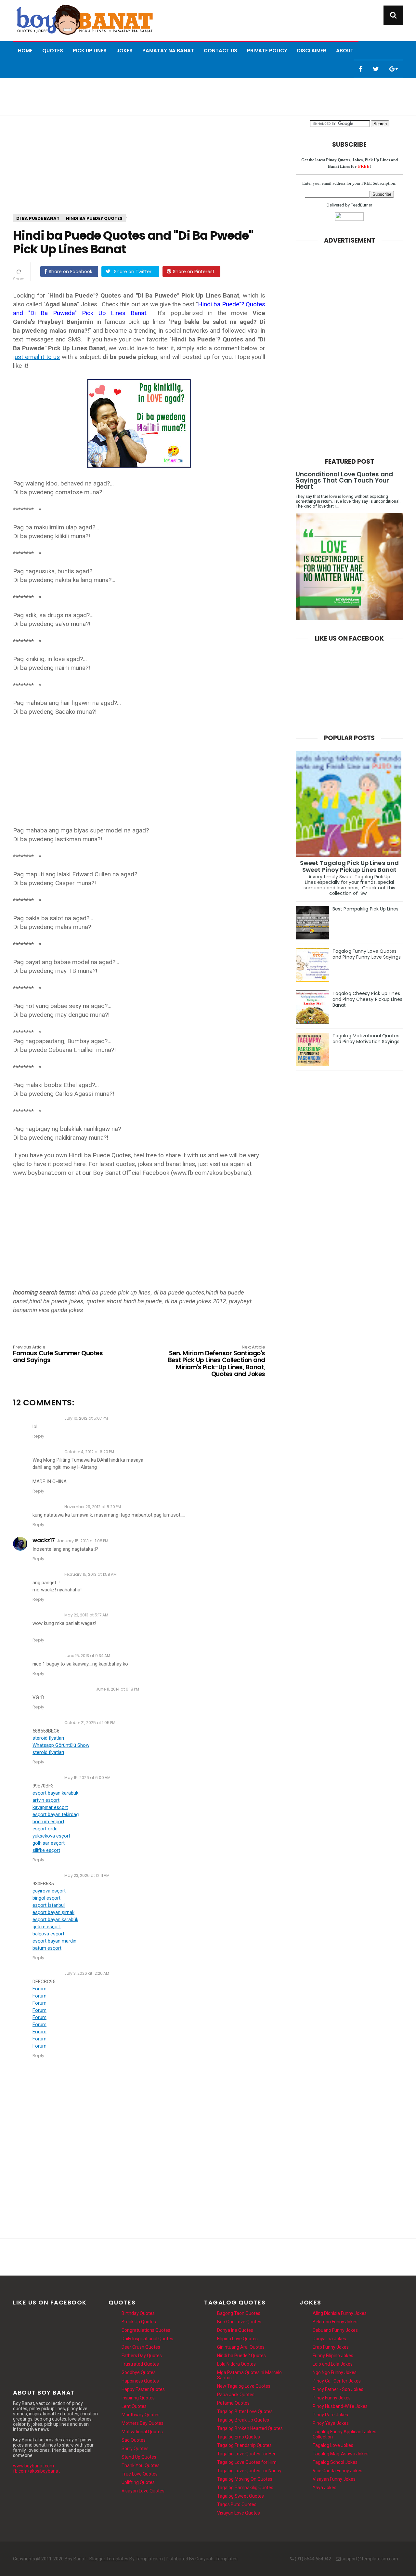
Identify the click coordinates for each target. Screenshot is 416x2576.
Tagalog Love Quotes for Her (246, 2454)
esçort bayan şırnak (53, 1912)
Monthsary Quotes (141, 2415)
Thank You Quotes (141, 2465)
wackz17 (44, 1540)
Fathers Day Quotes (142, 2356)
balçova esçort (48, 1934)
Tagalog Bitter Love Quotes (245, 2411)
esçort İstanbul (49, 1905)
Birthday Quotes (138, 2313)
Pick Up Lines (90, 51)
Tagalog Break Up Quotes (243, 2420)
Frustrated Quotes (140, 2364)
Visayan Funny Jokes (334, 2479)
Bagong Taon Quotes (239, 2313)
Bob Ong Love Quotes (239, 2322)
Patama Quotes (233, 2403)
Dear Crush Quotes (141, 2347)
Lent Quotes (134, 2406)
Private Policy (267, 51)
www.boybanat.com (33, 2466)
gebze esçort (47, 1927)
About (345, 51)
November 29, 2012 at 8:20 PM (93, 1507)
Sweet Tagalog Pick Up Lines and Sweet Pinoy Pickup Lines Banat (349, 866)
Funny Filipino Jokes (333, 2356)
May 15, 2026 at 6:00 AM (87, 1778)
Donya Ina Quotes (235, 2330)
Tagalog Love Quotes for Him (247, 2462)
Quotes (53, 51)
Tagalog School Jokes (335, 2462)
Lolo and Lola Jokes (333, 2364)
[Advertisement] (208, 96)
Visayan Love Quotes (143, 2491)
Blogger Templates (109, 2559)
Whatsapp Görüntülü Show (61, 1745)
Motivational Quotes (142, 2432)
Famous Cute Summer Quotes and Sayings (58, 1354)
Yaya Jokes (325, 2488)
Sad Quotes (134, 2440)
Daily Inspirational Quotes (147, 2339)
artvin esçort (46, 1800)
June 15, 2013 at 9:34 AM (87, 1656)
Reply (38, 1436)
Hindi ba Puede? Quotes (94, 218)
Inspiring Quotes (138, 2398)
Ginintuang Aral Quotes (241, 2347)
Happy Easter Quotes (143, 2389)
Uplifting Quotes (138, 2482)
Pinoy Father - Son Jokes (338, 2389)
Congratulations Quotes (146, 2330)
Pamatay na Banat (168, 51)
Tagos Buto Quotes (237, 2504)
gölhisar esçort (49, 1843)
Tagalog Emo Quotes (239, 2437)
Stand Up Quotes (139, 2457)
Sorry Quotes (135, 2449)
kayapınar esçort (50, 1807)
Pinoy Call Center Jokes (337, 2381)
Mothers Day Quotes (143, 2423)
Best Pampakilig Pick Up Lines (365, 909)
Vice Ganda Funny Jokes (338, 2471)
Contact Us (221, 51)
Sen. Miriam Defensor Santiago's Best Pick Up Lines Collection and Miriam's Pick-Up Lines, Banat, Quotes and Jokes (217, 1361)
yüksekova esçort (51, 1836)
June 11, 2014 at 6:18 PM (117, 1689)
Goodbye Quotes (139, 2372)
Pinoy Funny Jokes (332, 2398)
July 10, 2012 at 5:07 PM (86, 1418)
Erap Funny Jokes (331, 2347)
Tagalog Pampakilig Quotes (245, 2488)
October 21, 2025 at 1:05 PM (90, 1723)
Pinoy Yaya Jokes (331, 2423)
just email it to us (36, 357)
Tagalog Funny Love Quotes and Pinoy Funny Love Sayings (367, 954)
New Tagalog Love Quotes (244, 2386)
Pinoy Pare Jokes (330, 2415)
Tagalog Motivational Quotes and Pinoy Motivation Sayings (366, 1039)
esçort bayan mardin (54, 1941)
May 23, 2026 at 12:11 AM (87, 1875)
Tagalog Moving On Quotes (245, 2479)
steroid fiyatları (48, 1738)
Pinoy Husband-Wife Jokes (340, 2406)
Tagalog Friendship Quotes (244, 2445)
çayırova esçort (49, 1891)
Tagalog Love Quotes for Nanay (249, 2471)
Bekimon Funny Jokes (335, 2322)
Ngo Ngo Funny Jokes (335, 2372)
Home (25, 51)
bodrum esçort (48, 1822)
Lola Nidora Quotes (236, 2364)
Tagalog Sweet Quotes (240, 2496)
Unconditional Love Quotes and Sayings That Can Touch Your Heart (344, 480)
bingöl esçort (46, 1898)
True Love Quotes (140, 2474)
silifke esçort (46, 1850)
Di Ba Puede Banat (38, 218)
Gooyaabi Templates (216, 2559)
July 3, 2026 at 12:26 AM (87, 1973)
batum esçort (47, 1948)
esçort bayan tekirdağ (56, 1814)
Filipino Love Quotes (237, 2339)
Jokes (124, 51)
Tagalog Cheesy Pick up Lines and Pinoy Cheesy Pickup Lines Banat (367, 999)
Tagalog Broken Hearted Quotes (250, 2428)
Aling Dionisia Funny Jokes (340, 2313)
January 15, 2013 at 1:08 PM (83, 1541)
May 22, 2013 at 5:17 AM (86, 1615)
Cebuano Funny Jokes (335, 2330)
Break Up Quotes (139, 2322)
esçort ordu (45, 1829)
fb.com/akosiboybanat (36, 2471)
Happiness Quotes (140, 2381)
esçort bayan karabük (55, 1793)
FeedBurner (361, 205)
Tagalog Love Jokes (333, 2445)
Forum (39, 1989)
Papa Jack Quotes (236, 2395)
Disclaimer (312, 51)
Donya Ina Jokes (329, 2339)
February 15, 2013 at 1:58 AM (91, 1574)
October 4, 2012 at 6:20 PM (89, 1452)
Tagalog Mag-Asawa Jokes (341, 2454)
